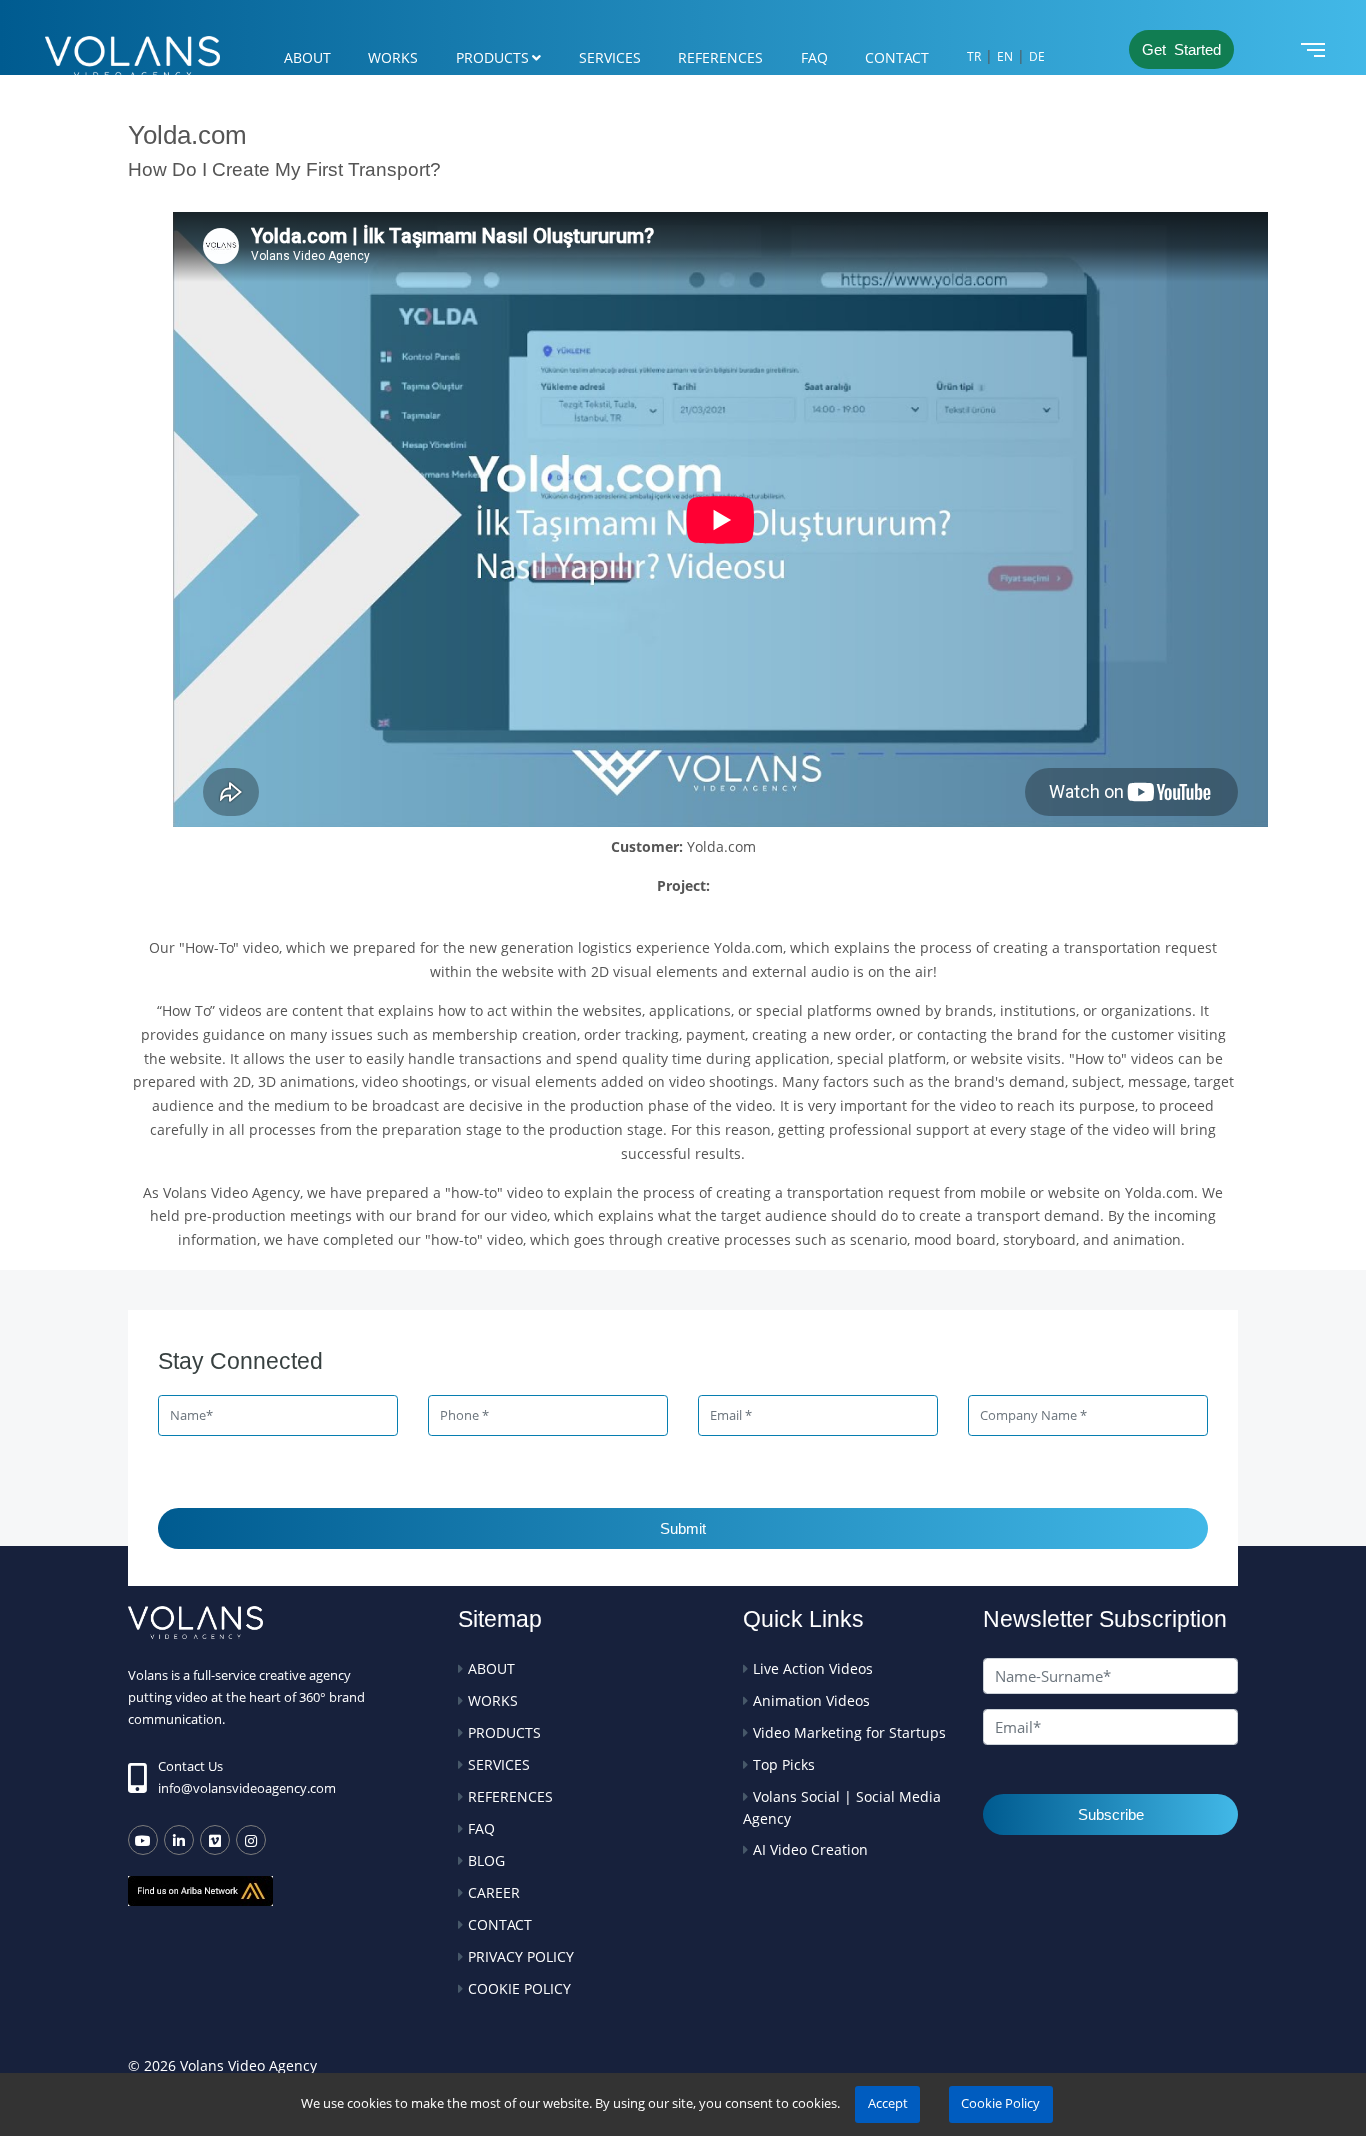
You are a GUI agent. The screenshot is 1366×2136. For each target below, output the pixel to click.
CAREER (494, 1892)
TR (974, 56)
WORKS (393, 57)
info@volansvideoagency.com (247, 1788)
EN (1005, 56)
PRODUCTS (492, 57)
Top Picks (784, 1764)
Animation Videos (811, 1700)
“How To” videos (209, 1010)
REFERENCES (720, 57)
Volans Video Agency (229, 1192)
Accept (888, 2103)
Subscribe (1111, 1814)
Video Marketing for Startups (849, 1732)
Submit (683, 1528)
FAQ (814, 57)
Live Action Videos (813, 1668)
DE (1037, 56)
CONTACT (897, 57)
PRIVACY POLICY (521, 1956)
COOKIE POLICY (519, 1988)
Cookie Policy (1000, 2103)
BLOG (486, 1860)
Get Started (1181, 49)
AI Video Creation (810, 1849)
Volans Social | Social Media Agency (842, 1807)
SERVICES (610, 57)
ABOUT (307, 57)
